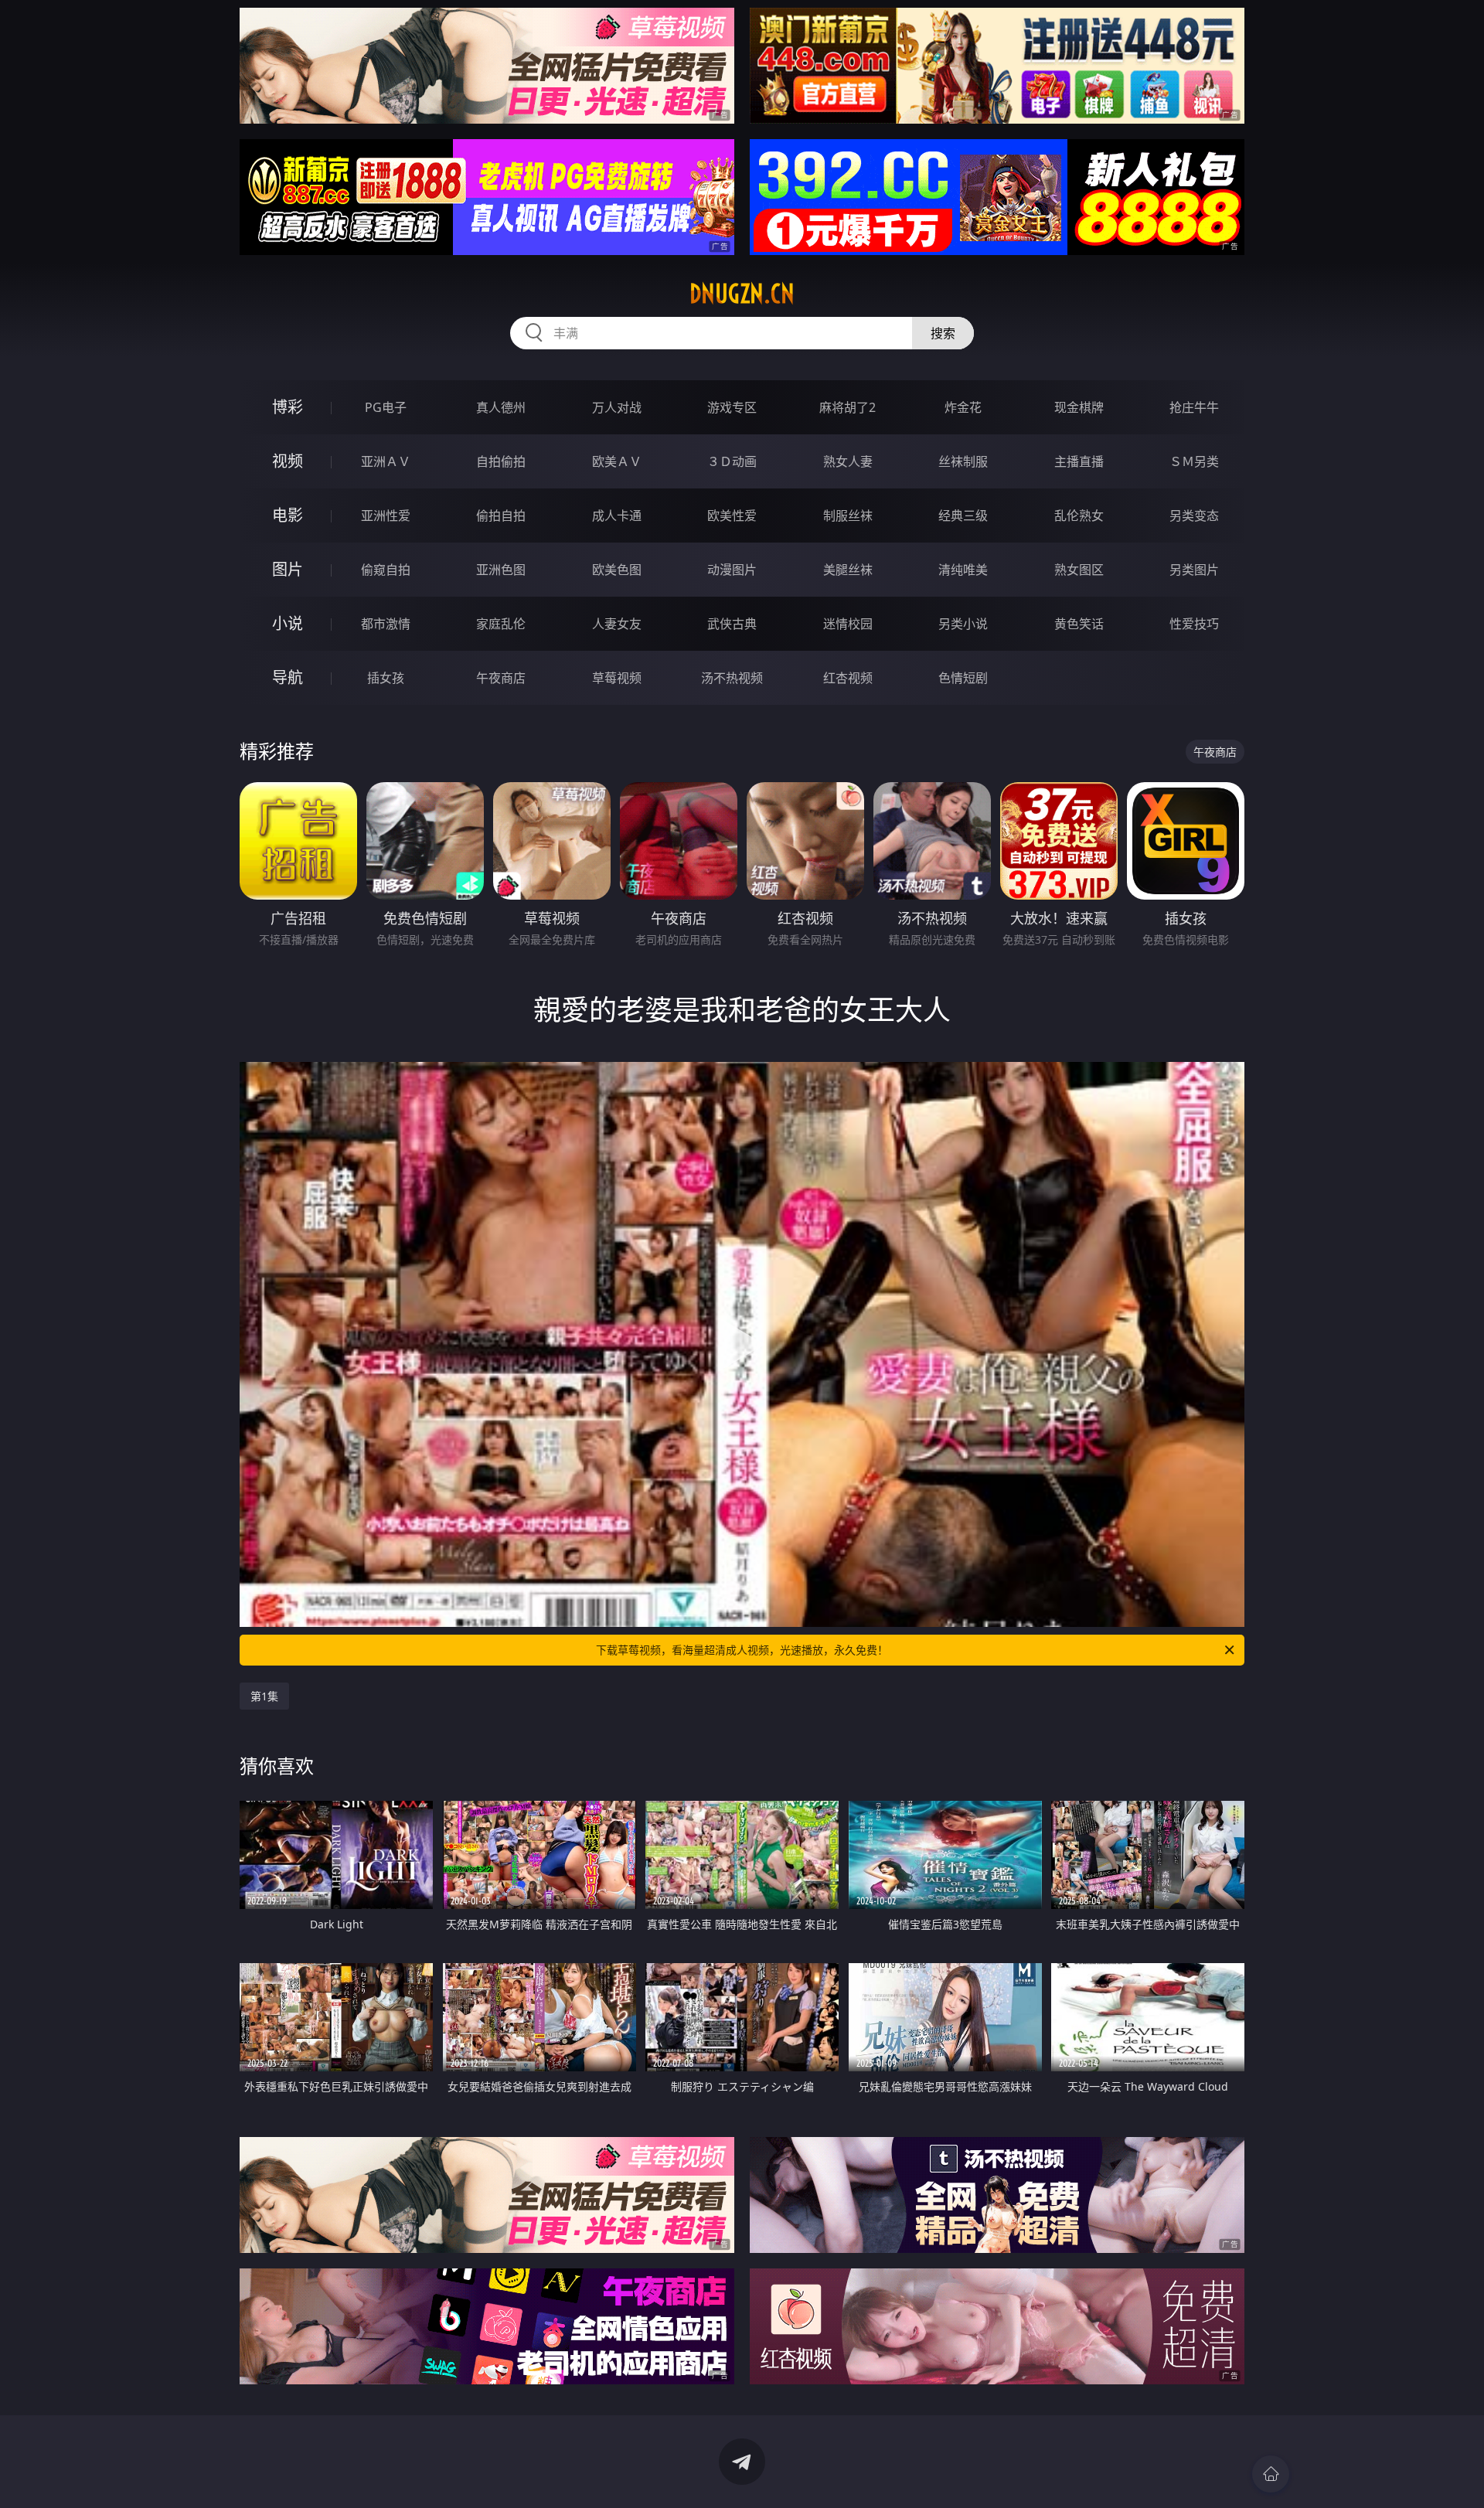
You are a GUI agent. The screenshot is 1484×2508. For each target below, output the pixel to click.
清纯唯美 (963, 570)
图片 (288, 569)
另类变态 (1194, 516)
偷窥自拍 (386, 570)
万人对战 (617, 407)
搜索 (943, 333)
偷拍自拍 (501, 516)
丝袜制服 (963, 461)
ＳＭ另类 (1194, 461)
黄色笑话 (1079, 624)
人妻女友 (617, 624)
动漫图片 (732, 570)
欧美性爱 (732, 516)
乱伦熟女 (1079, 516)
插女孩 (386, 678)
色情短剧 (963, 678)
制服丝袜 (848, 516)
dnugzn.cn (742, 294)
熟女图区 (1079, 570)
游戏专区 (732, 407)
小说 (288, 623)
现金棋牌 (1079, 407)
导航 (288, 677)
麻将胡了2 (848, 407)
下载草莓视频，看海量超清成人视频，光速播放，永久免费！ (742, 1650)
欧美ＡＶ (617, 461)
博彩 (288, 407)
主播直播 (1079, 461)
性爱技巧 (1194, 624)
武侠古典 (732, 624)
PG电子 (386, 407)
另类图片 (1194, 570)
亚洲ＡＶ (386, 461)
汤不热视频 (732, 678)
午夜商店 (501, 678)
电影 (288, 515)
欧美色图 (617, 570)
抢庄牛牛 (1194, 407)
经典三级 (963, 516)
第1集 (264, 1696)
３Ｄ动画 (732, 461)
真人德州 (501, 407)
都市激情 (386, 624)
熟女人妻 (848, 461)
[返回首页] (1271, 2474)
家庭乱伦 (501, 624)
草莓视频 (617, 678)
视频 (288, 461)
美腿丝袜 (848, 570)
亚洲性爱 (386, 516)
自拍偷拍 (501, 461)
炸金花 (963, 407)
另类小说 (963, 624)
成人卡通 (617, 516)
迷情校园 (848, 624)
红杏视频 (848, 678)
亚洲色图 (501, 570)
